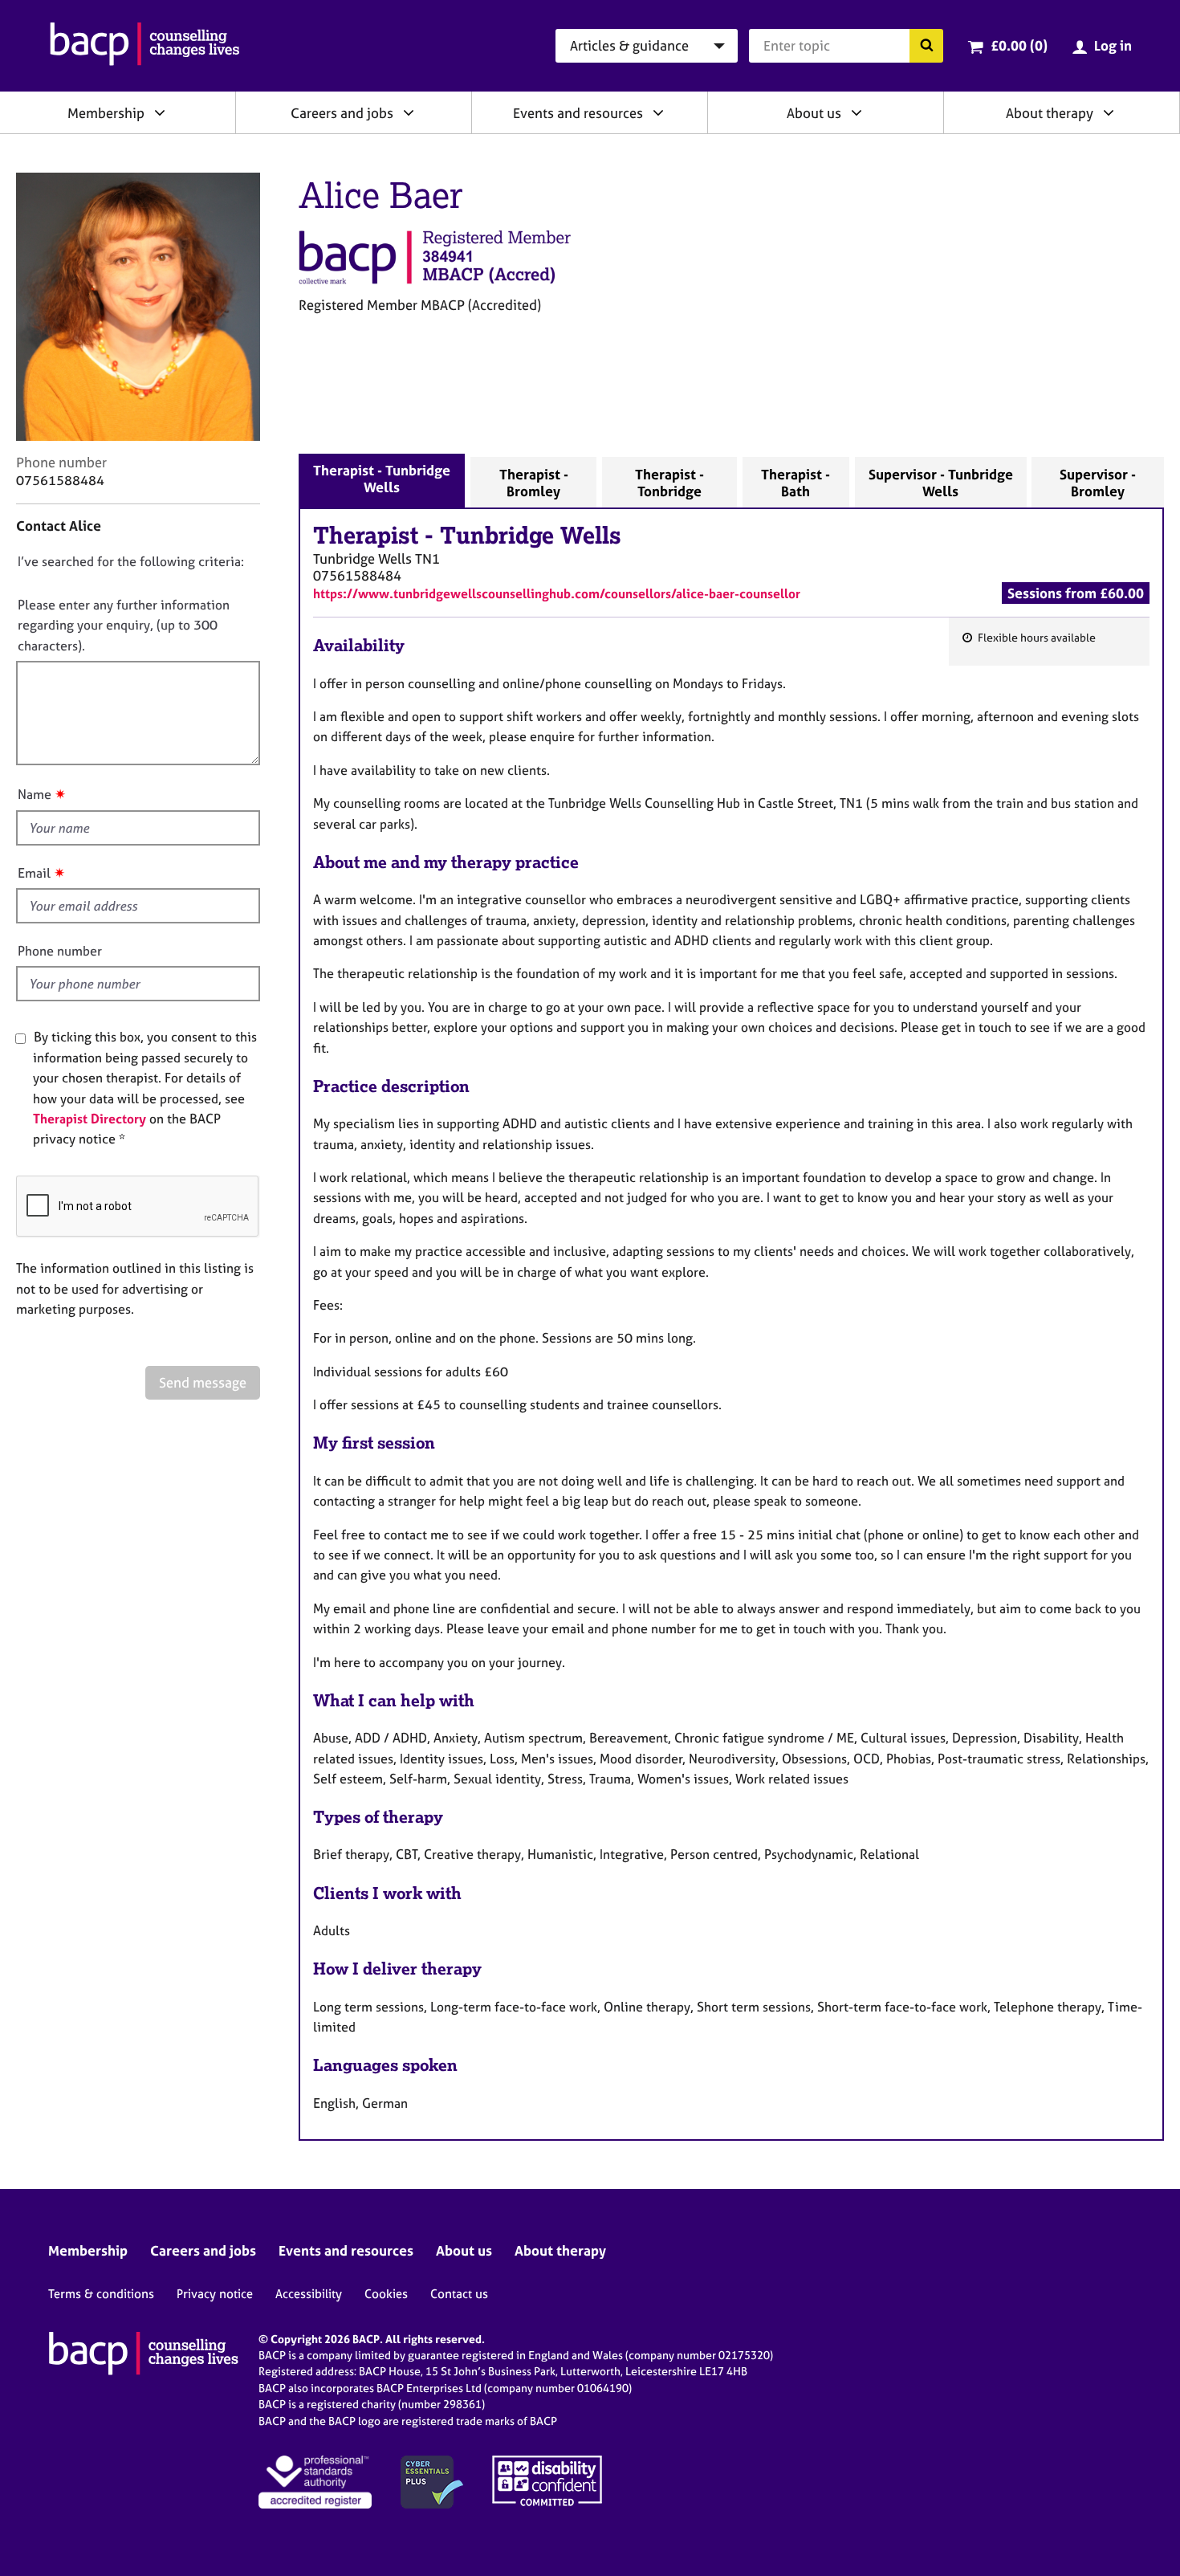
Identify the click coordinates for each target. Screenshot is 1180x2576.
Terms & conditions (101, 2294)
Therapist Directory (90, 1119)
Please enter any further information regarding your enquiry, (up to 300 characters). (124, 625)
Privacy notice (215, 2294)
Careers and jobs (342, 113)
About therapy (1050, 113)
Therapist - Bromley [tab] (534, 483)
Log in (1113, 45)
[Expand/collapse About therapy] (1109, 112)
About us (814, 113)
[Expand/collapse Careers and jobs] (409, 112)
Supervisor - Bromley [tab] (1098, 483)
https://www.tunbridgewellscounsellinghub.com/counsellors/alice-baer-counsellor (557, 593)
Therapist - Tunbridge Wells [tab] (382, 479)
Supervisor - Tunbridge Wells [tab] (941, 483)
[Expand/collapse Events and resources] (658, 112)
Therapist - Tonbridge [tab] (669, 483)
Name (35, 794)
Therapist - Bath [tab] (795, 483)
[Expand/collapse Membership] (160, 112)
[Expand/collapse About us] (857, 112)
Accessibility (309, 2294)
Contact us (459, 2294)
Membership (106, 113)
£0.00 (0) (1019, 45)
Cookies (386, 2294)
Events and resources (578, 113)
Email (34, 873)
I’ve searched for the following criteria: (131, 561)
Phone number (60, 951)
